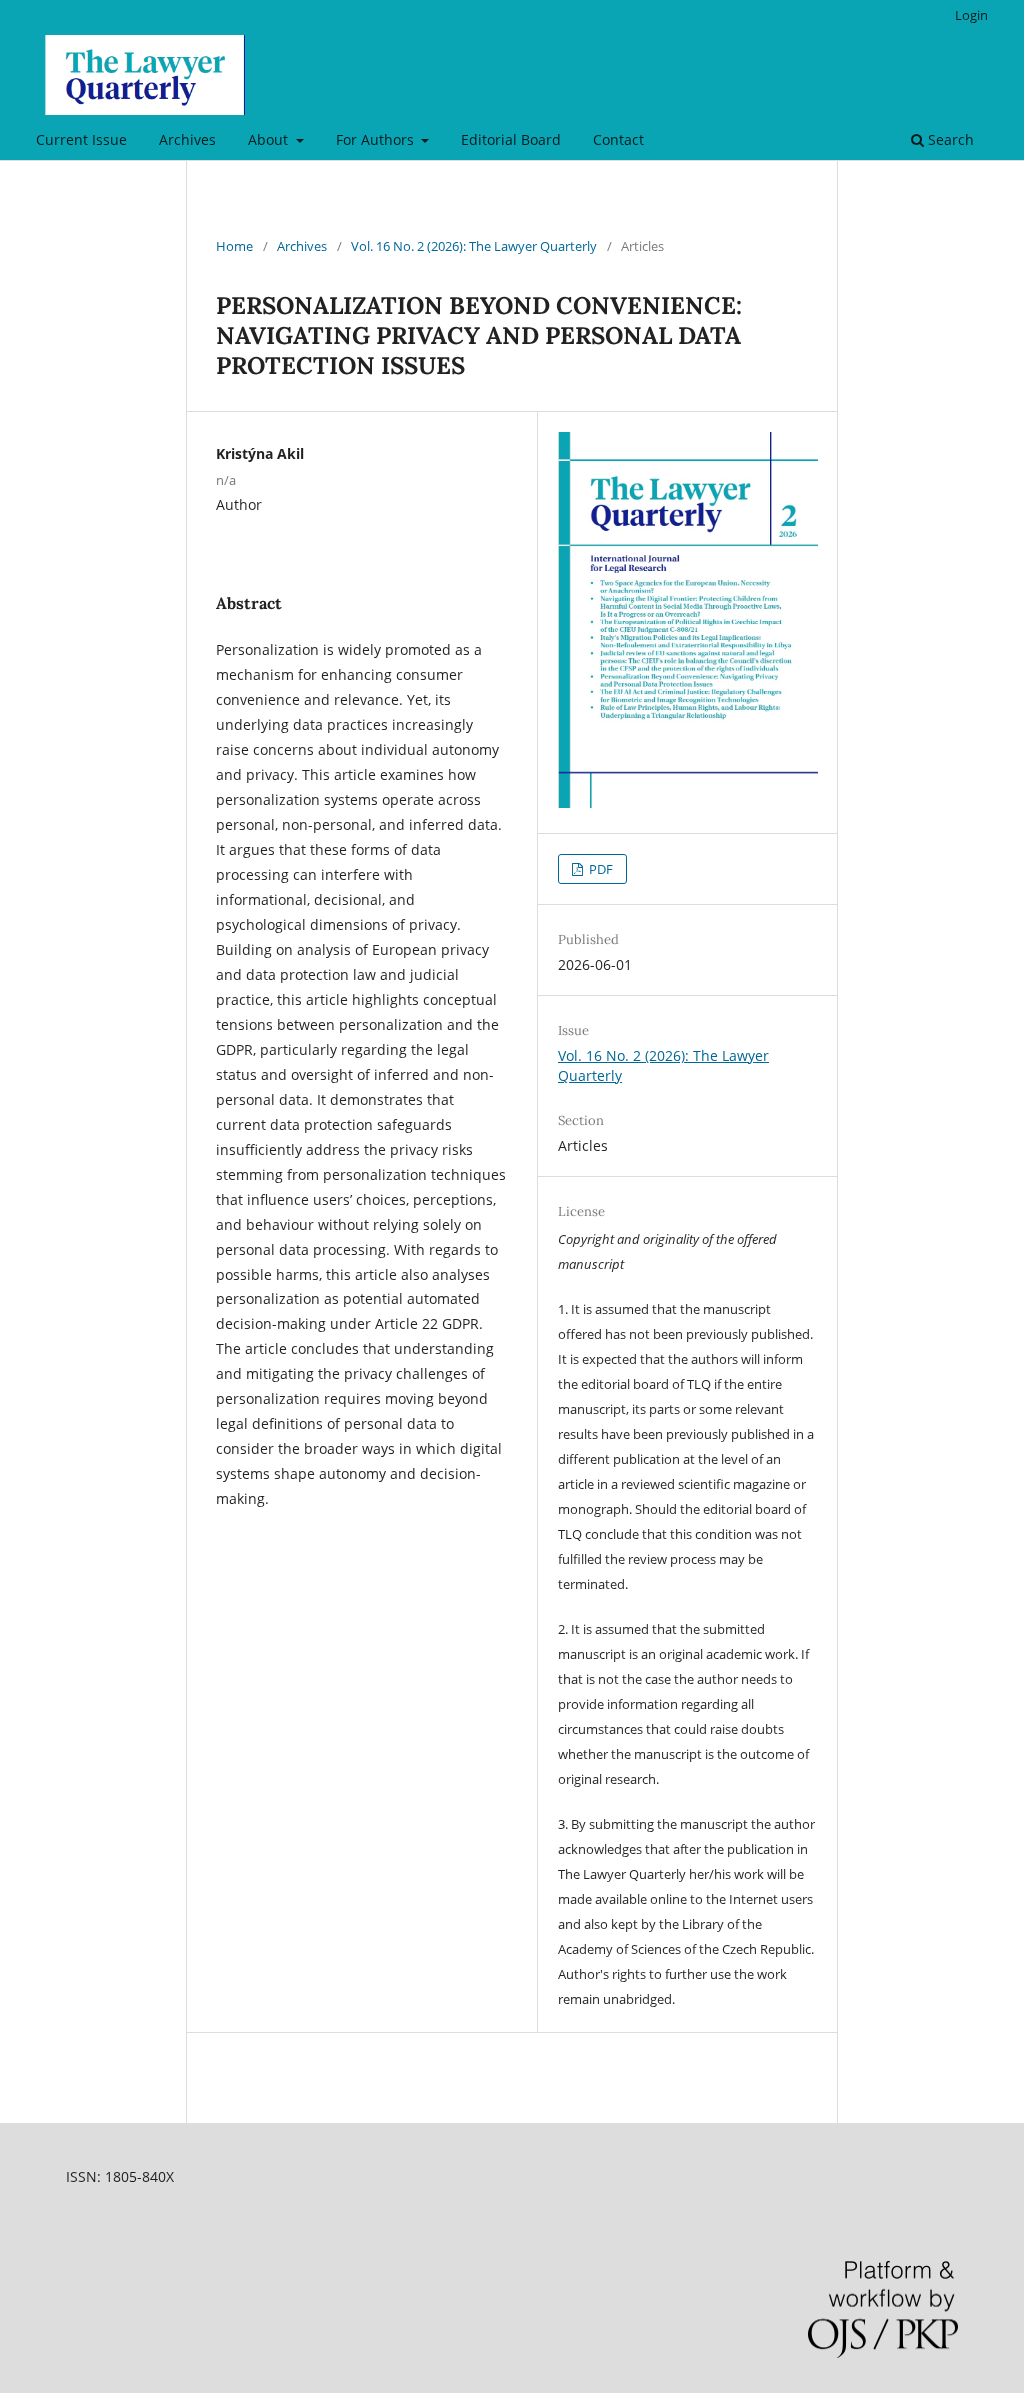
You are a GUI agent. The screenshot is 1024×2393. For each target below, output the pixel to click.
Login (971, 15)
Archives (187, 139)
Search (949, 139)
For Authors (377, 139)
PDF (599, 869)
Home (234, 246)
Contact (618, 139)
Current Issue (81, 139)
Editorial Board (511, 139)
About (270, 139)
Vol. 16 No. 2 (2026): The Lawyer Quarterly (474, 246)
